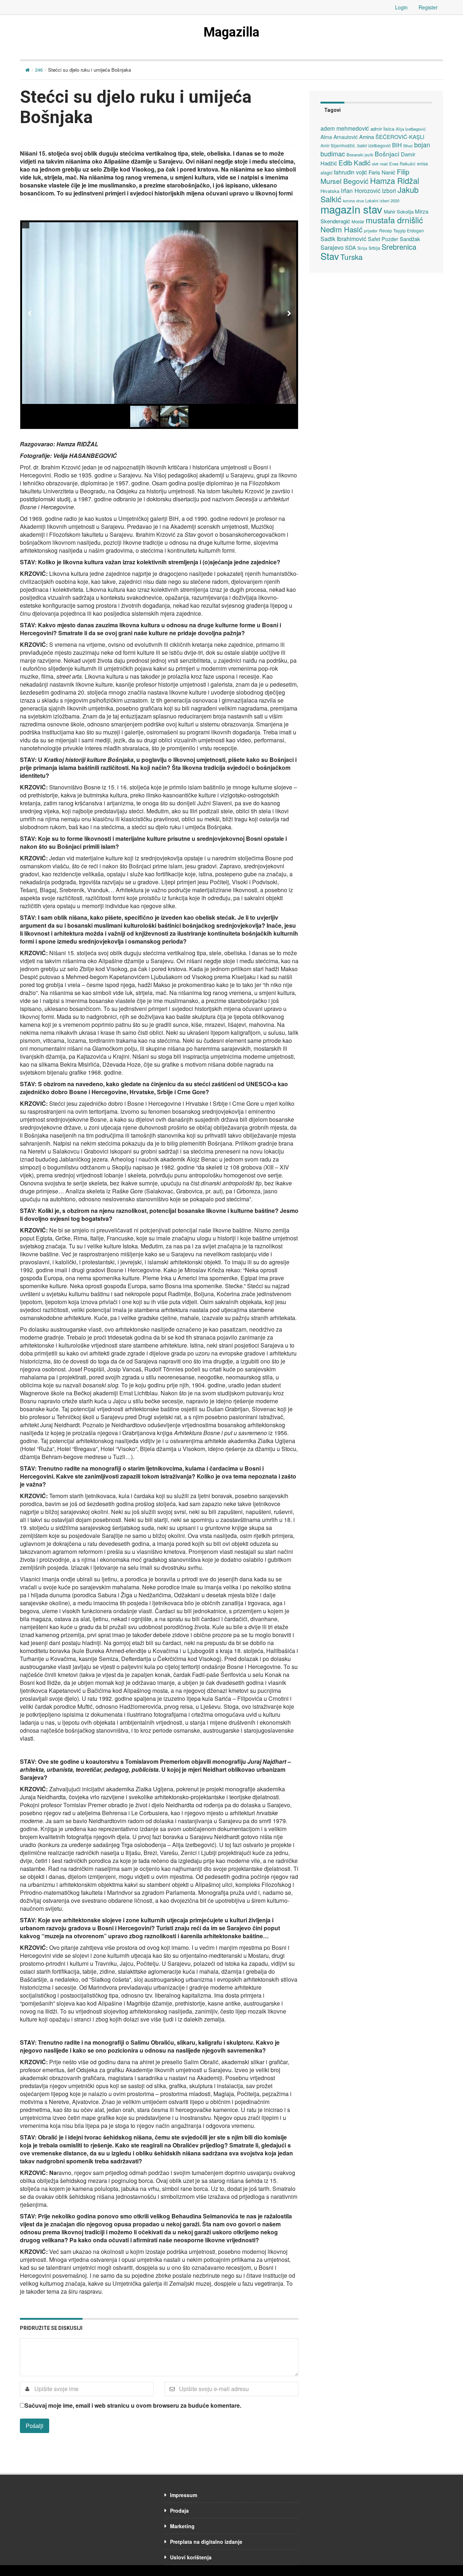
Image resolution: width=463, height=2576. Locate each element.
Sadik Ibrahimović (343, 239)
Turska (352, 257)
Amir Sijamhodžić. (338, 145)
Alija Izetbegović (411, 129)
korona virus (353, 201)
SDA (351, 247)
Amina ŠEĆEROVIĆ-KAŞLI (392, 137)
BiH (397, 145)
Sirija (362, 248)
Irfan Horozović (361, 190)
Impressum (184, 2495)
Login (401, 7)
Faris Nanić (382, 172)
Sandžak (410, 239)
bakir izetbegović (374, 145)
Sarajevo (332, 247)
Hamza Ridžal (395, 180)
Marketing (182, 2526)
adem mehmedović (345, 128)
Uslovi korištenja (191, 2557)
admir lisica (382, 129)
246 (39, 70)
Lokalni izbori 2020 (382, 201)
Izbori (389, 190)
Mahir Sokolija (399, 212)
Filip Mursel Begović (365, 176)
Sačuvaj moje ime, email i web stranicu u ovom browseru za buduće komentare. (133, 2406)
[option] (159, 313)
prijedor (371, 231)
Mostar (358, 222)
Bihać (408, 146)
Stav (330, 256)
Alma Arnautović (339, 137)
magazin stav (351, 209)
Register (428, 7)
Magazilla (231, 32)
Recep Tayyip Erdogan (402, 230)
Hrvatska (330, 191)
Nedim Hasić (341, 229)
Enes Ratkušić (402, 164)
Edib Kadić (354, 162)
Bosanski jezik (360, 155)
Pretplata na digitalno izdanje (206, 2542)
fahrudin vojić (351, 172)
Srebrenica (399, 247)
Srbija (374, 248)
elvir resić (380, 164)
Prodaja (179, 2510)
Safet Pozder (383, 239)
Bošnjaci (387, 154)
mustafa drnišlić (394, 220)
